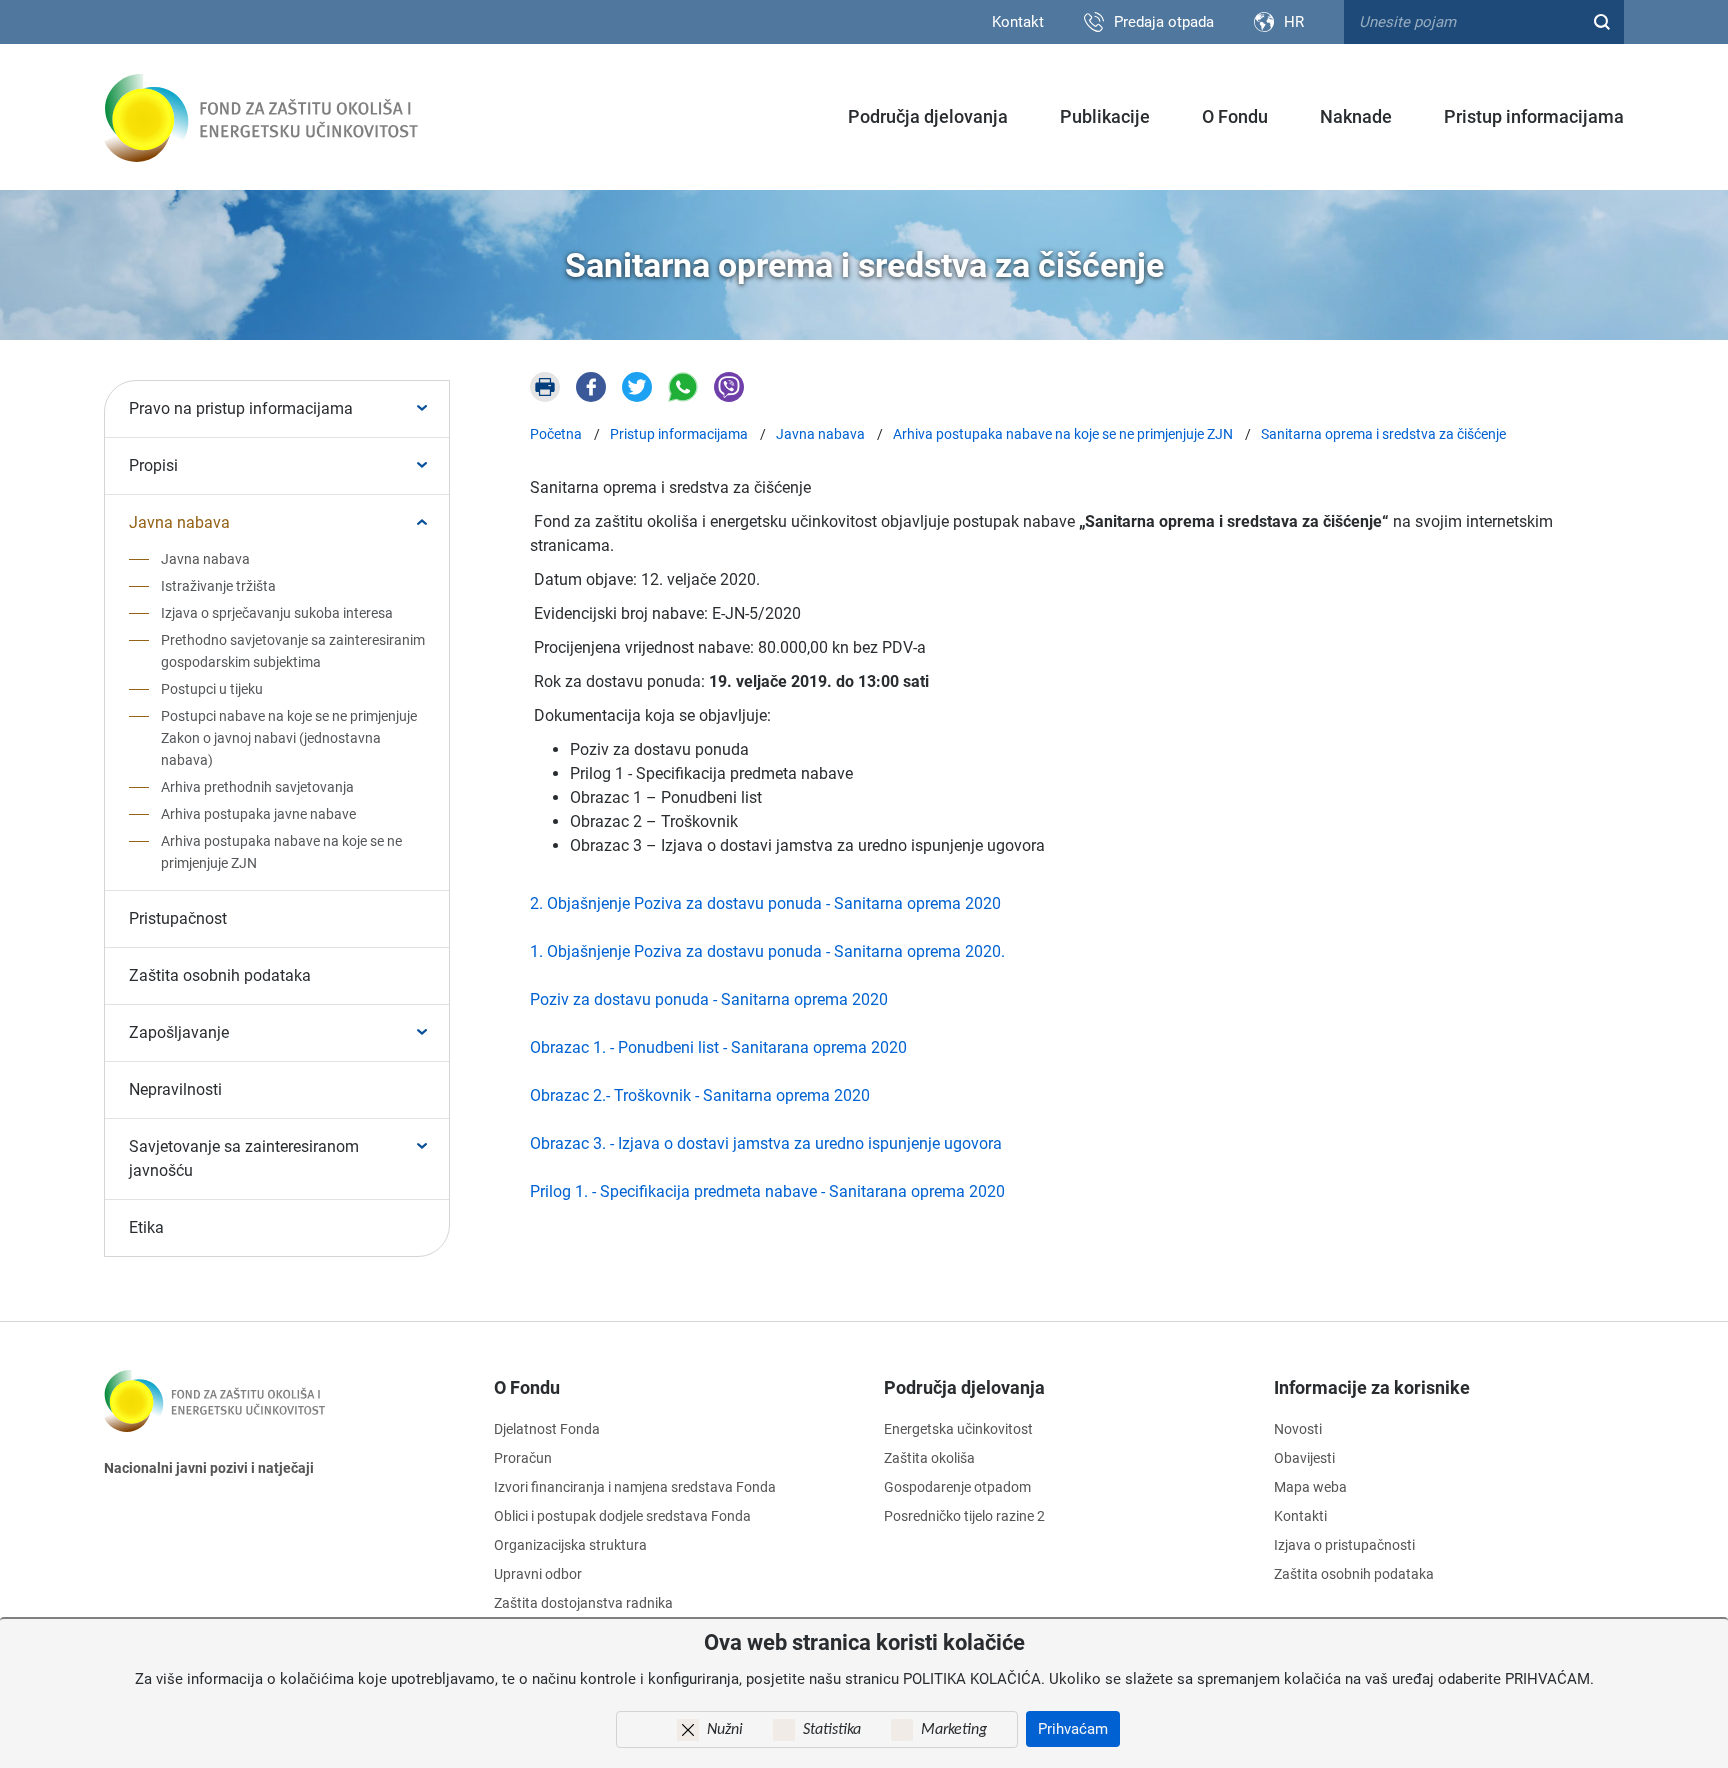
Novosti (1298, 1429)
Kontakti (1300, 1516)
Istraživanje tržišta (218, 586)
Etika (146, 1227)
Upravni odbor (538, 1574)
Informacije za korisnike (1372, 1387)
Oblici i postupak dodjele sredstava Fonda (622, 1516)
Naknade (1356, 116)
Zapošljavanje (179, 1032)
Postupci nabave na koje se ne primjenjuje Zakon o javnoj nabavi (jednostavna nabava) (289, 738)
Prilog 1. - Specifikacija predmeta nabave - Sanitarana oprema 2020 (767, 1191)
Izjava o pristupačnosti (1344, 1545)
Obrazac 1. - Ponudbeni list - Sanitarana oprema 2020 (718, 1047)
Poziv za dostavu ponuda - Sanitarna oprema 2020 (709, 999)
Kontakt (1018, 22)
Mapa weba (1310, 1487)
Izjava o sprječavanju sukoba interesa (277, 613)
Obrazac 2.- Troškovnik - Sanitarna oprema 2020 (700, 1095)
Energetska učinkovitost (958, 1429)
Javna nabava (179, 522)
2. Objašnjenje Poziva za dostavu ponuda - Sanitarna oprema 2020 (765, 903)
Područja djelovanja (928, 116)
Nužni (725, 1730)
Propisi (153, 465)
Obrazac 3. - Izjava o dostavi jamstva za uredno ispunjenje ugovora (766, 1143)
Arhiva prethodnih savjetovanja (257, 787)
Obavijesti (1304, 1458)
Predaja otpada (1164, 22)
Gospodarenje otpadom (957, 1487)
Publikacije (1105, 116)
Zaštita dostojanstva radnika (583, 1603)
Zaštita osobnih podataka (220, 975)
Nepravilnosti (175, 1089)
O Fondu (1235, 116)
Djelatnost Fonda (547, 1429)
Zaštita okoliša (929, 1458)
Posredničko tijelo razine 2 (964, 1516)
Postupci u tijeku (212, 689)
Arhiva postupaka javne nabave (258, 814)
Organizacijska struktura (570, 1545)
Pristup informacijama (1534, 116)
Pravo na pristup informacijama (241, 408)
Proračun (523, 1458)
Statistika (832, 1730)
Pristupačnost (178, 918)
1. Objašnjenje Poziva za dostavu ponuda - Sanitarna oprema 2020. (767, 951)
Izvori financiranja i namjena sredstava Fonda (635, 1487)
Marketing (954, 1730)
